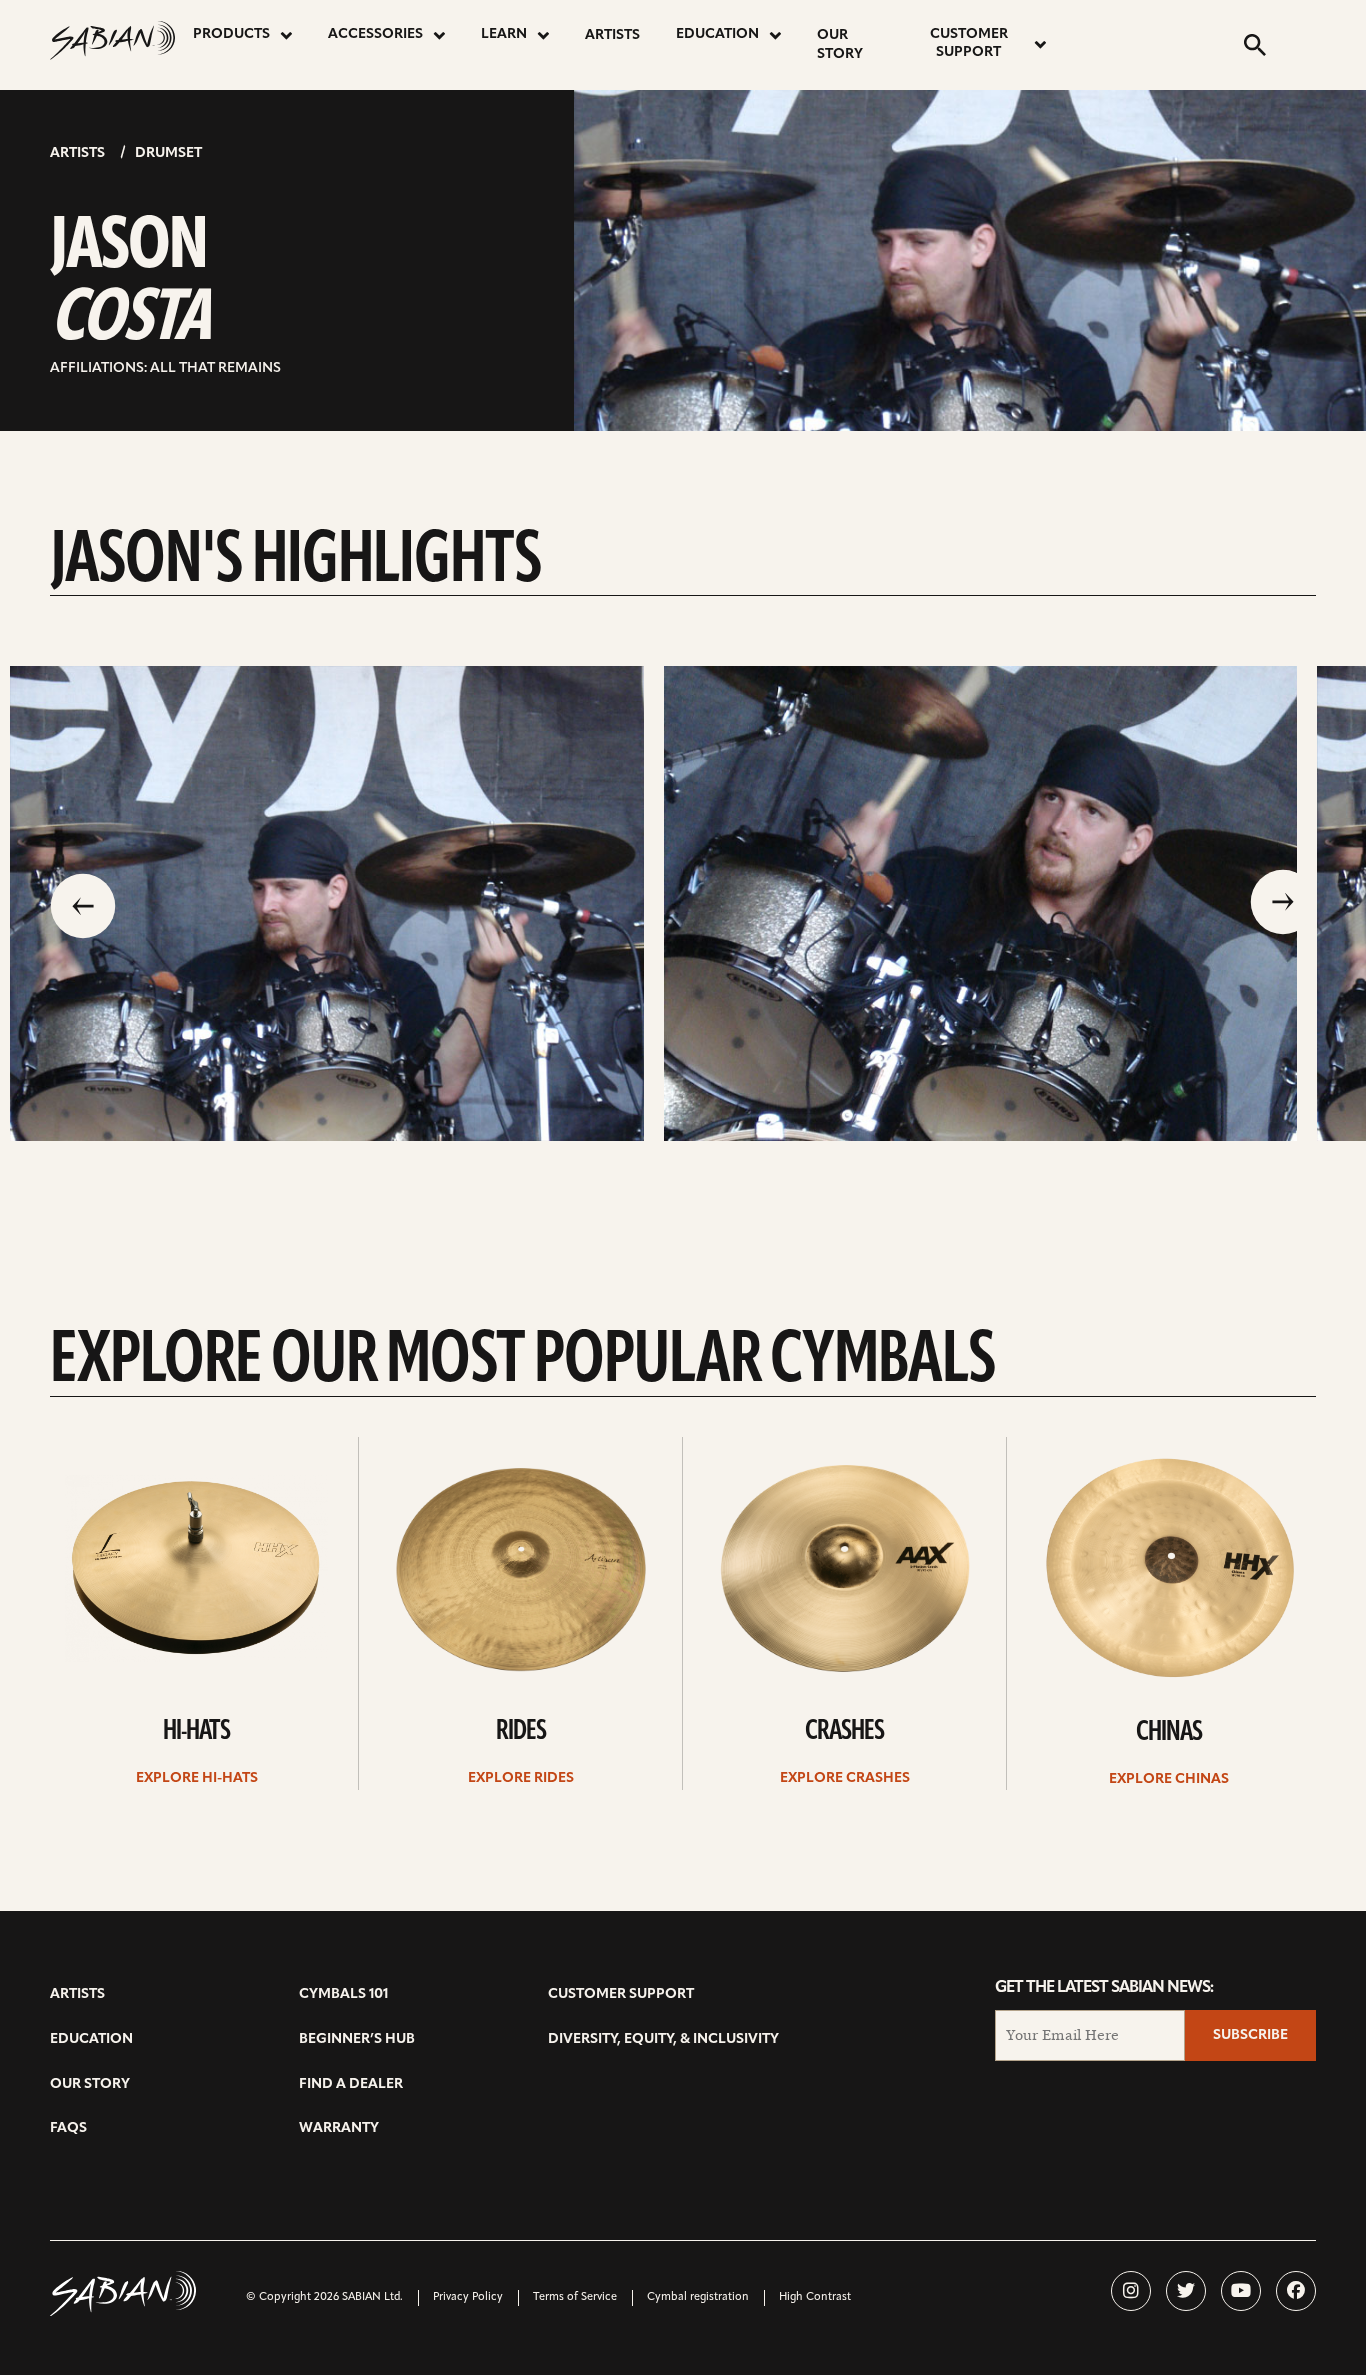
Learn (504, 34)
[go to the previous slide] (83, 904)
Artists (612, 35)
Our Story (840, 45)
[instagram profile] (1131, 2291)
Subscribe (1250, 2035)
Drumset (168, 153)
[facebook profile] (1296, 2291)
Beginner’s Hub (357, 2039)
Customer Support (969, 43)
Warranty (339, 2128)
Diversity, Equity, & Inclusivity (663, 2039)
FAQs (68, 2128)
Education (717, 34)
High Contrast (815, 2297)
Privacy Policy (468, 2297)
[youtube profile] (1241, 2291)
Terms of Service (575, 2297)
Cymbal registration (698, 2297)
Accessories (375, 34)
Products (231, 34)
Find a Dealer (351, 2084)
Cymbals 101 (343, 1994)
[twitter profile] (1186, 2291)
